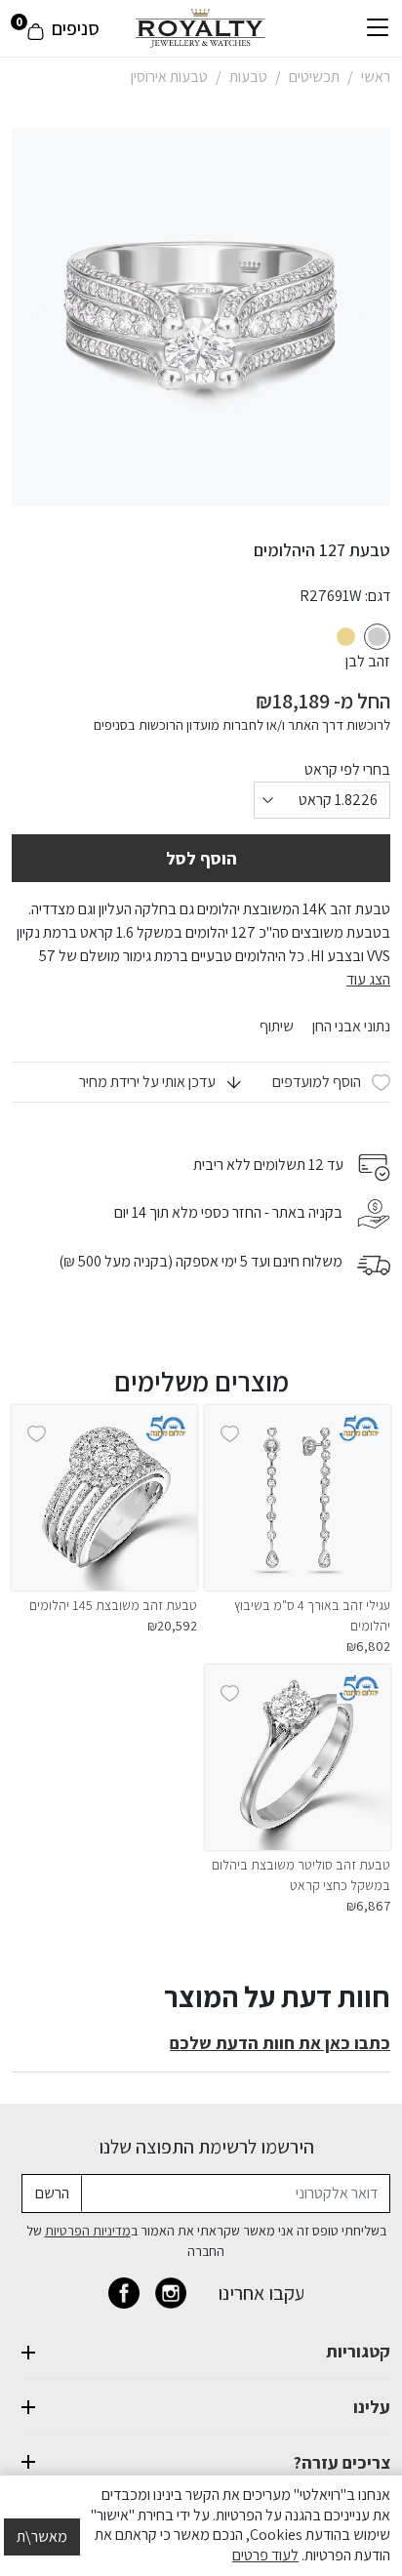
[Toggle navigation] (378, 28)
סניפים (76, 28)
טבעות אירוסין (169, 77)
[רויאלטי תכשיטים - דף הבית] (201, 27)
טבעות (248, 77)
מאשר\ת (42, 2536)
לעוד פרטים (265, 2555)
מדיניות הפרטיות (88, 2231)
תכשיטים (314, 77)
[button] (160, 1082)
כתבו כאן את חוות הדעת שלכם (280, 2043)
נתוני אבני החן (350, 1026)
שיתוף (277, 1026)
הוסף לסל (201, 858)
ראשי (376, 77)
